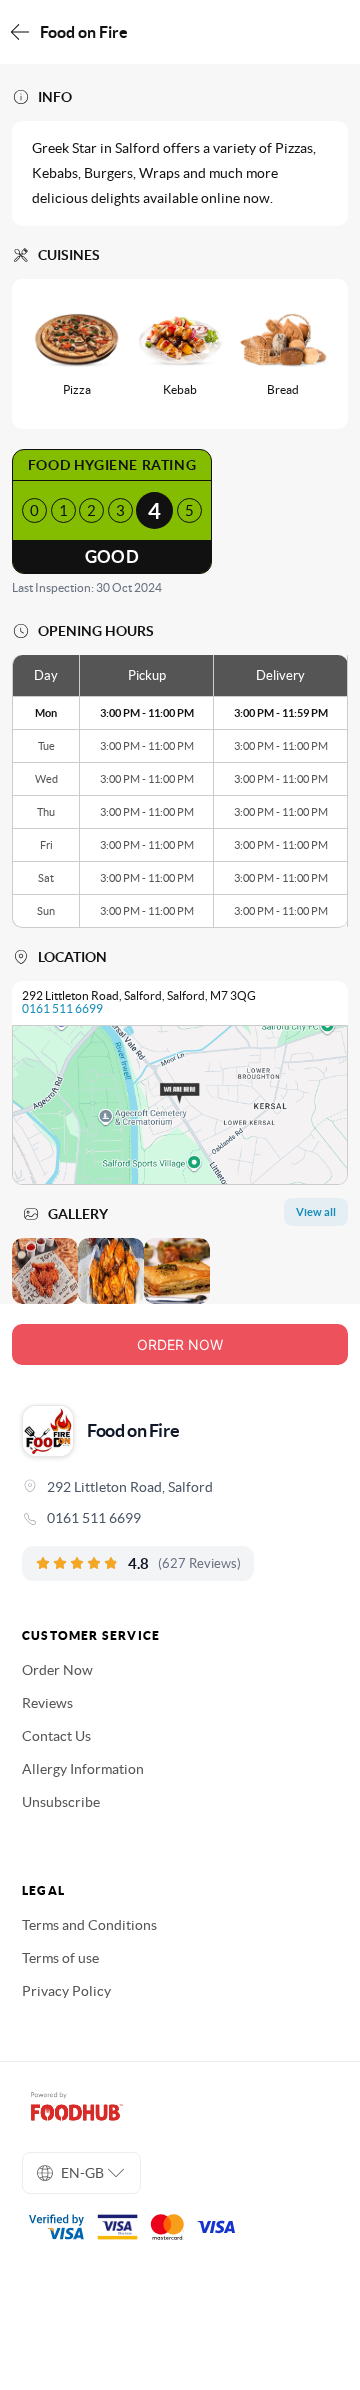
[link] (180, 1518)
